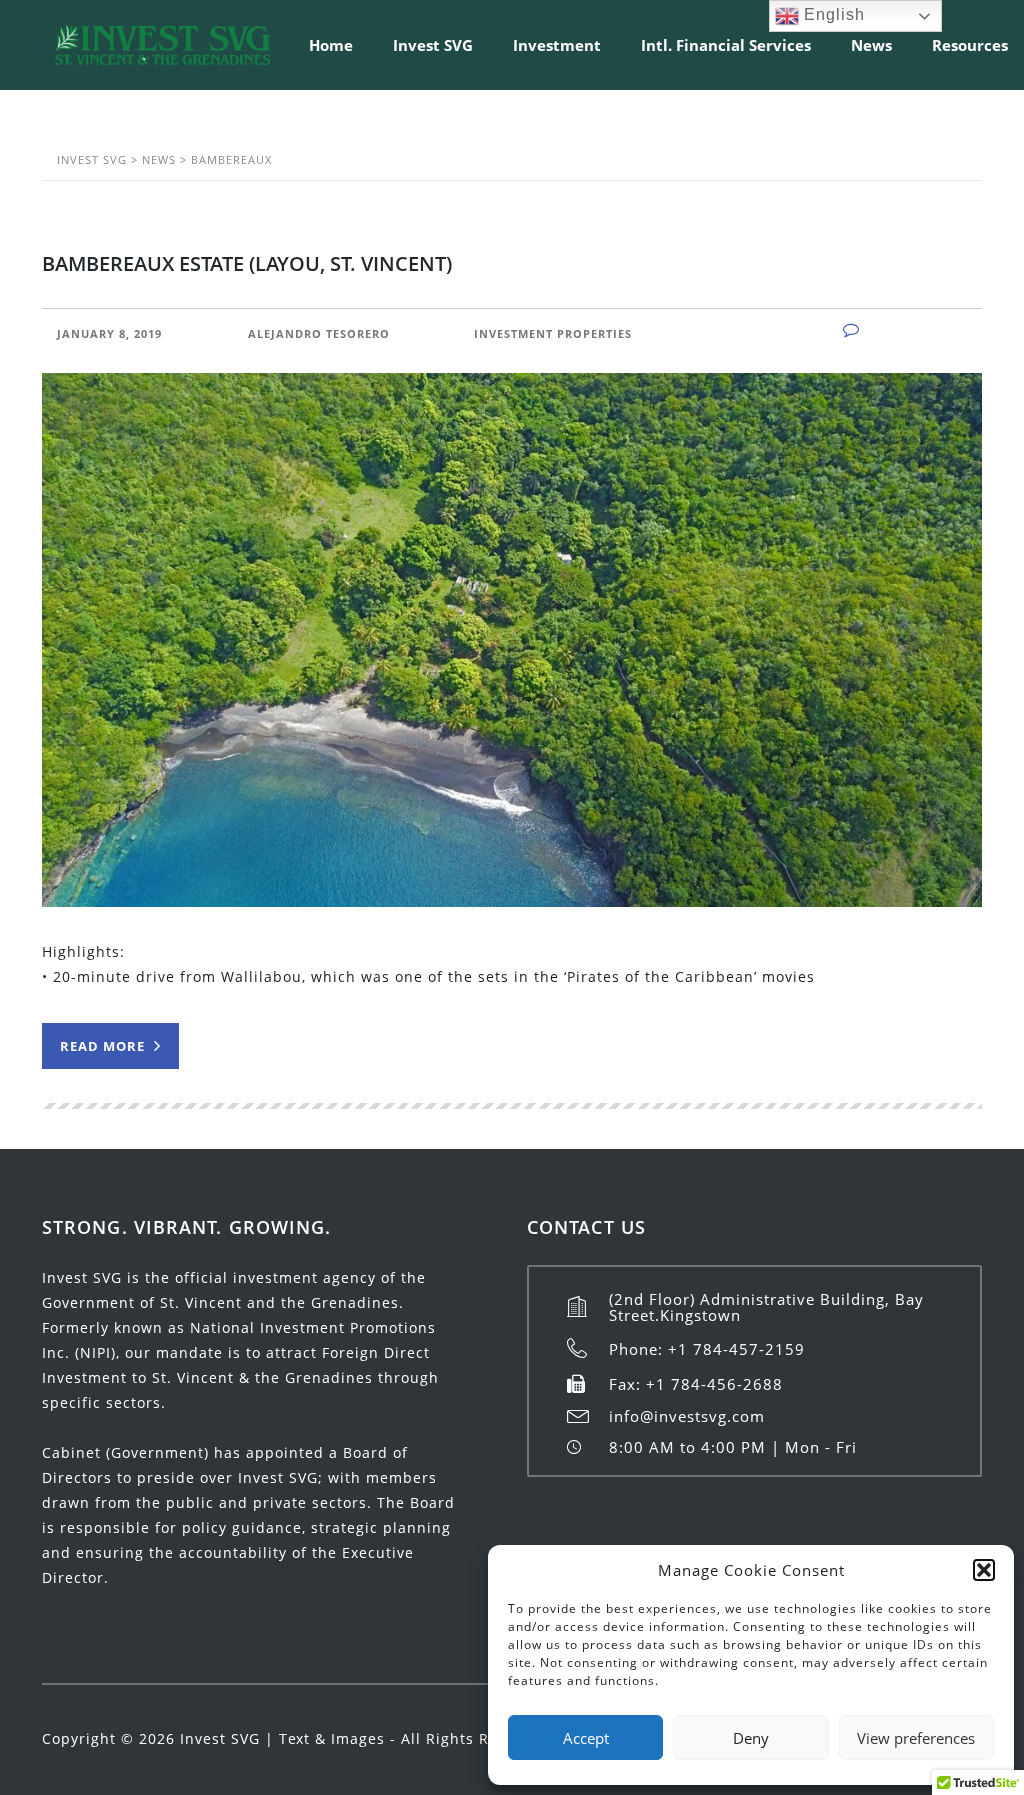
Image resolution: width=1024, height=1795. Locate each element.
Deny (751, 1738)
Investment (557, 45)
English (832, 14)
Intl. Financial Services (726, 45)
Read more (104, 1046)
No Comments (917, 330)
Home (331, 45)
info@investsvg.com (687, 1416)
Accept (586, 1738)
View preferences (916, 1738)
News (871, 45)
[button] (984, 1570)
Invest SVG (433, 45)
